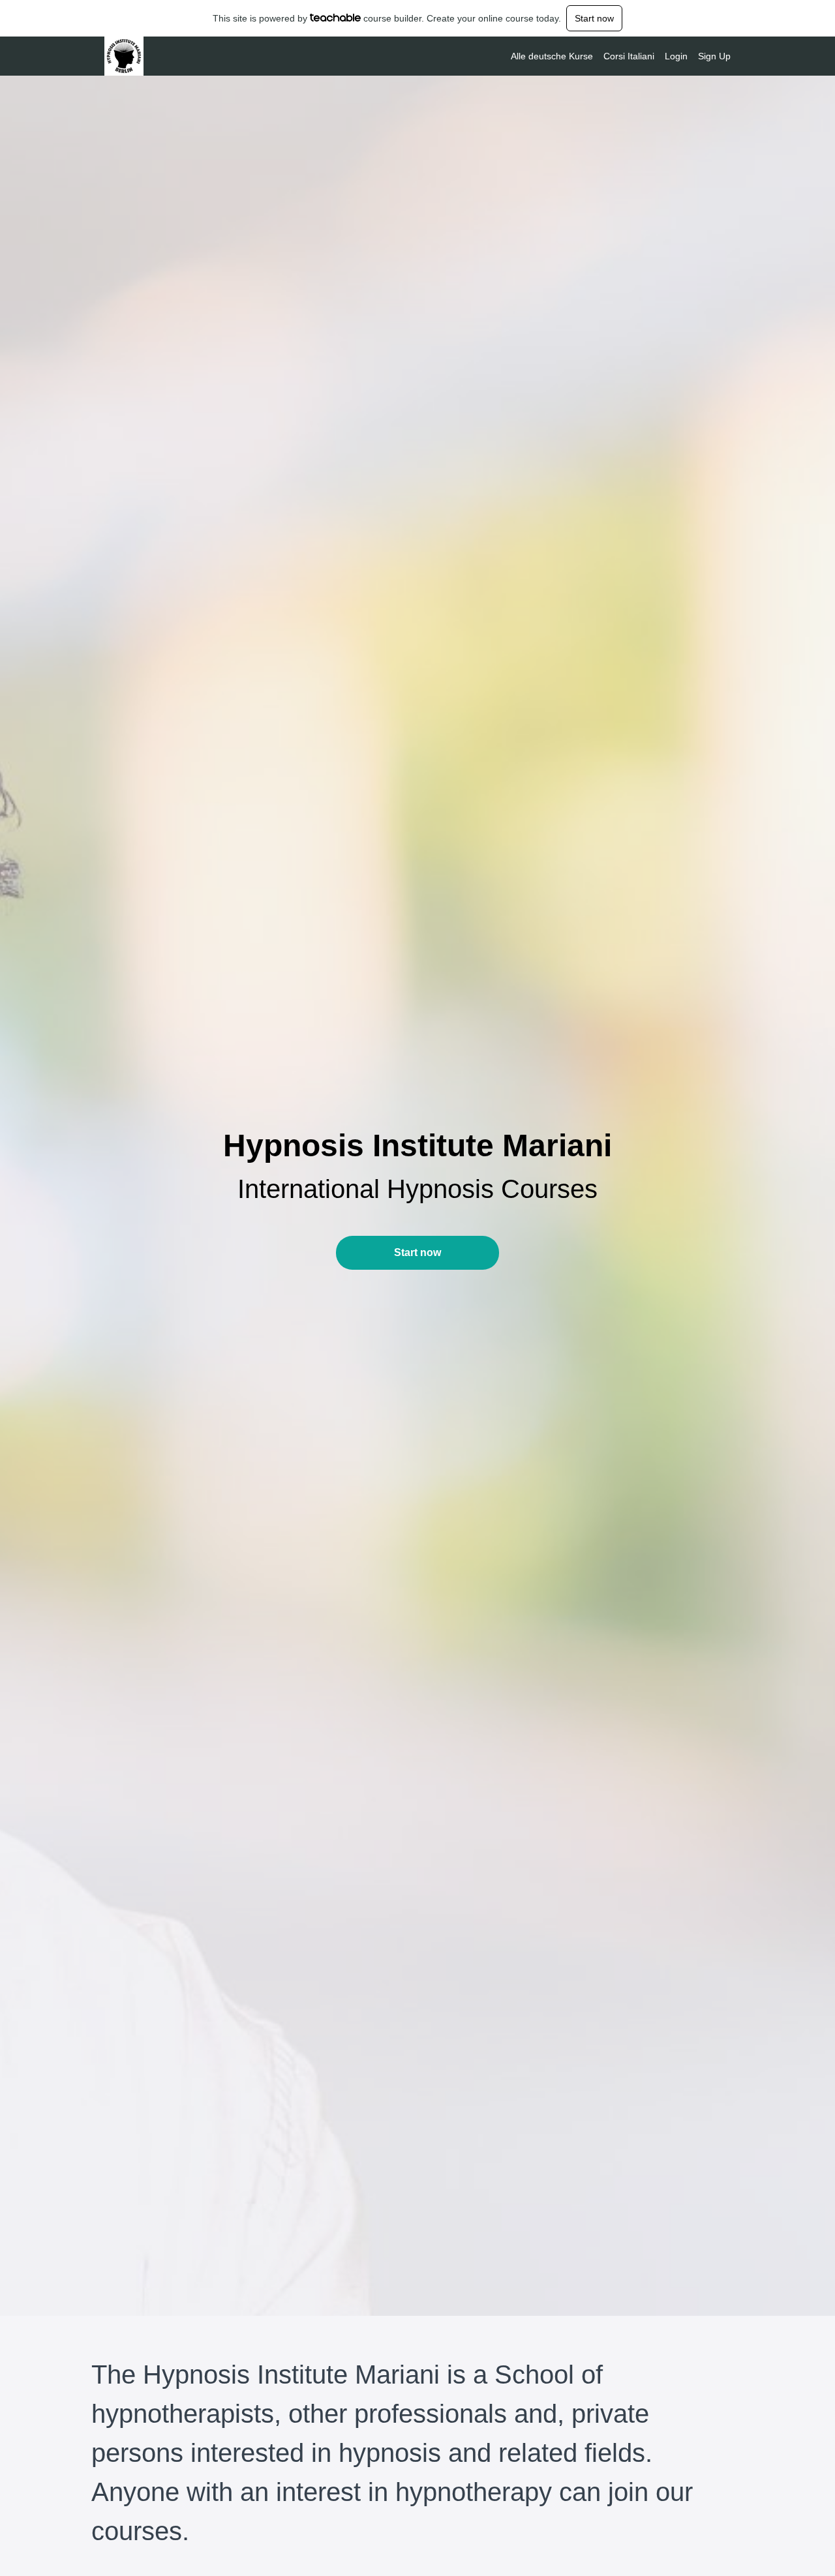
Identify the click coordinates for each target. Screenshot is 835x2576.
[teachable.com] (336, 18)
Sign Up (714, 56)
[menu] (615, 56)
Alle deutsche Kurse (552, 56)
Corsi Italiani (629, 56)
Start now (594, 18)
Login (676, 56)
